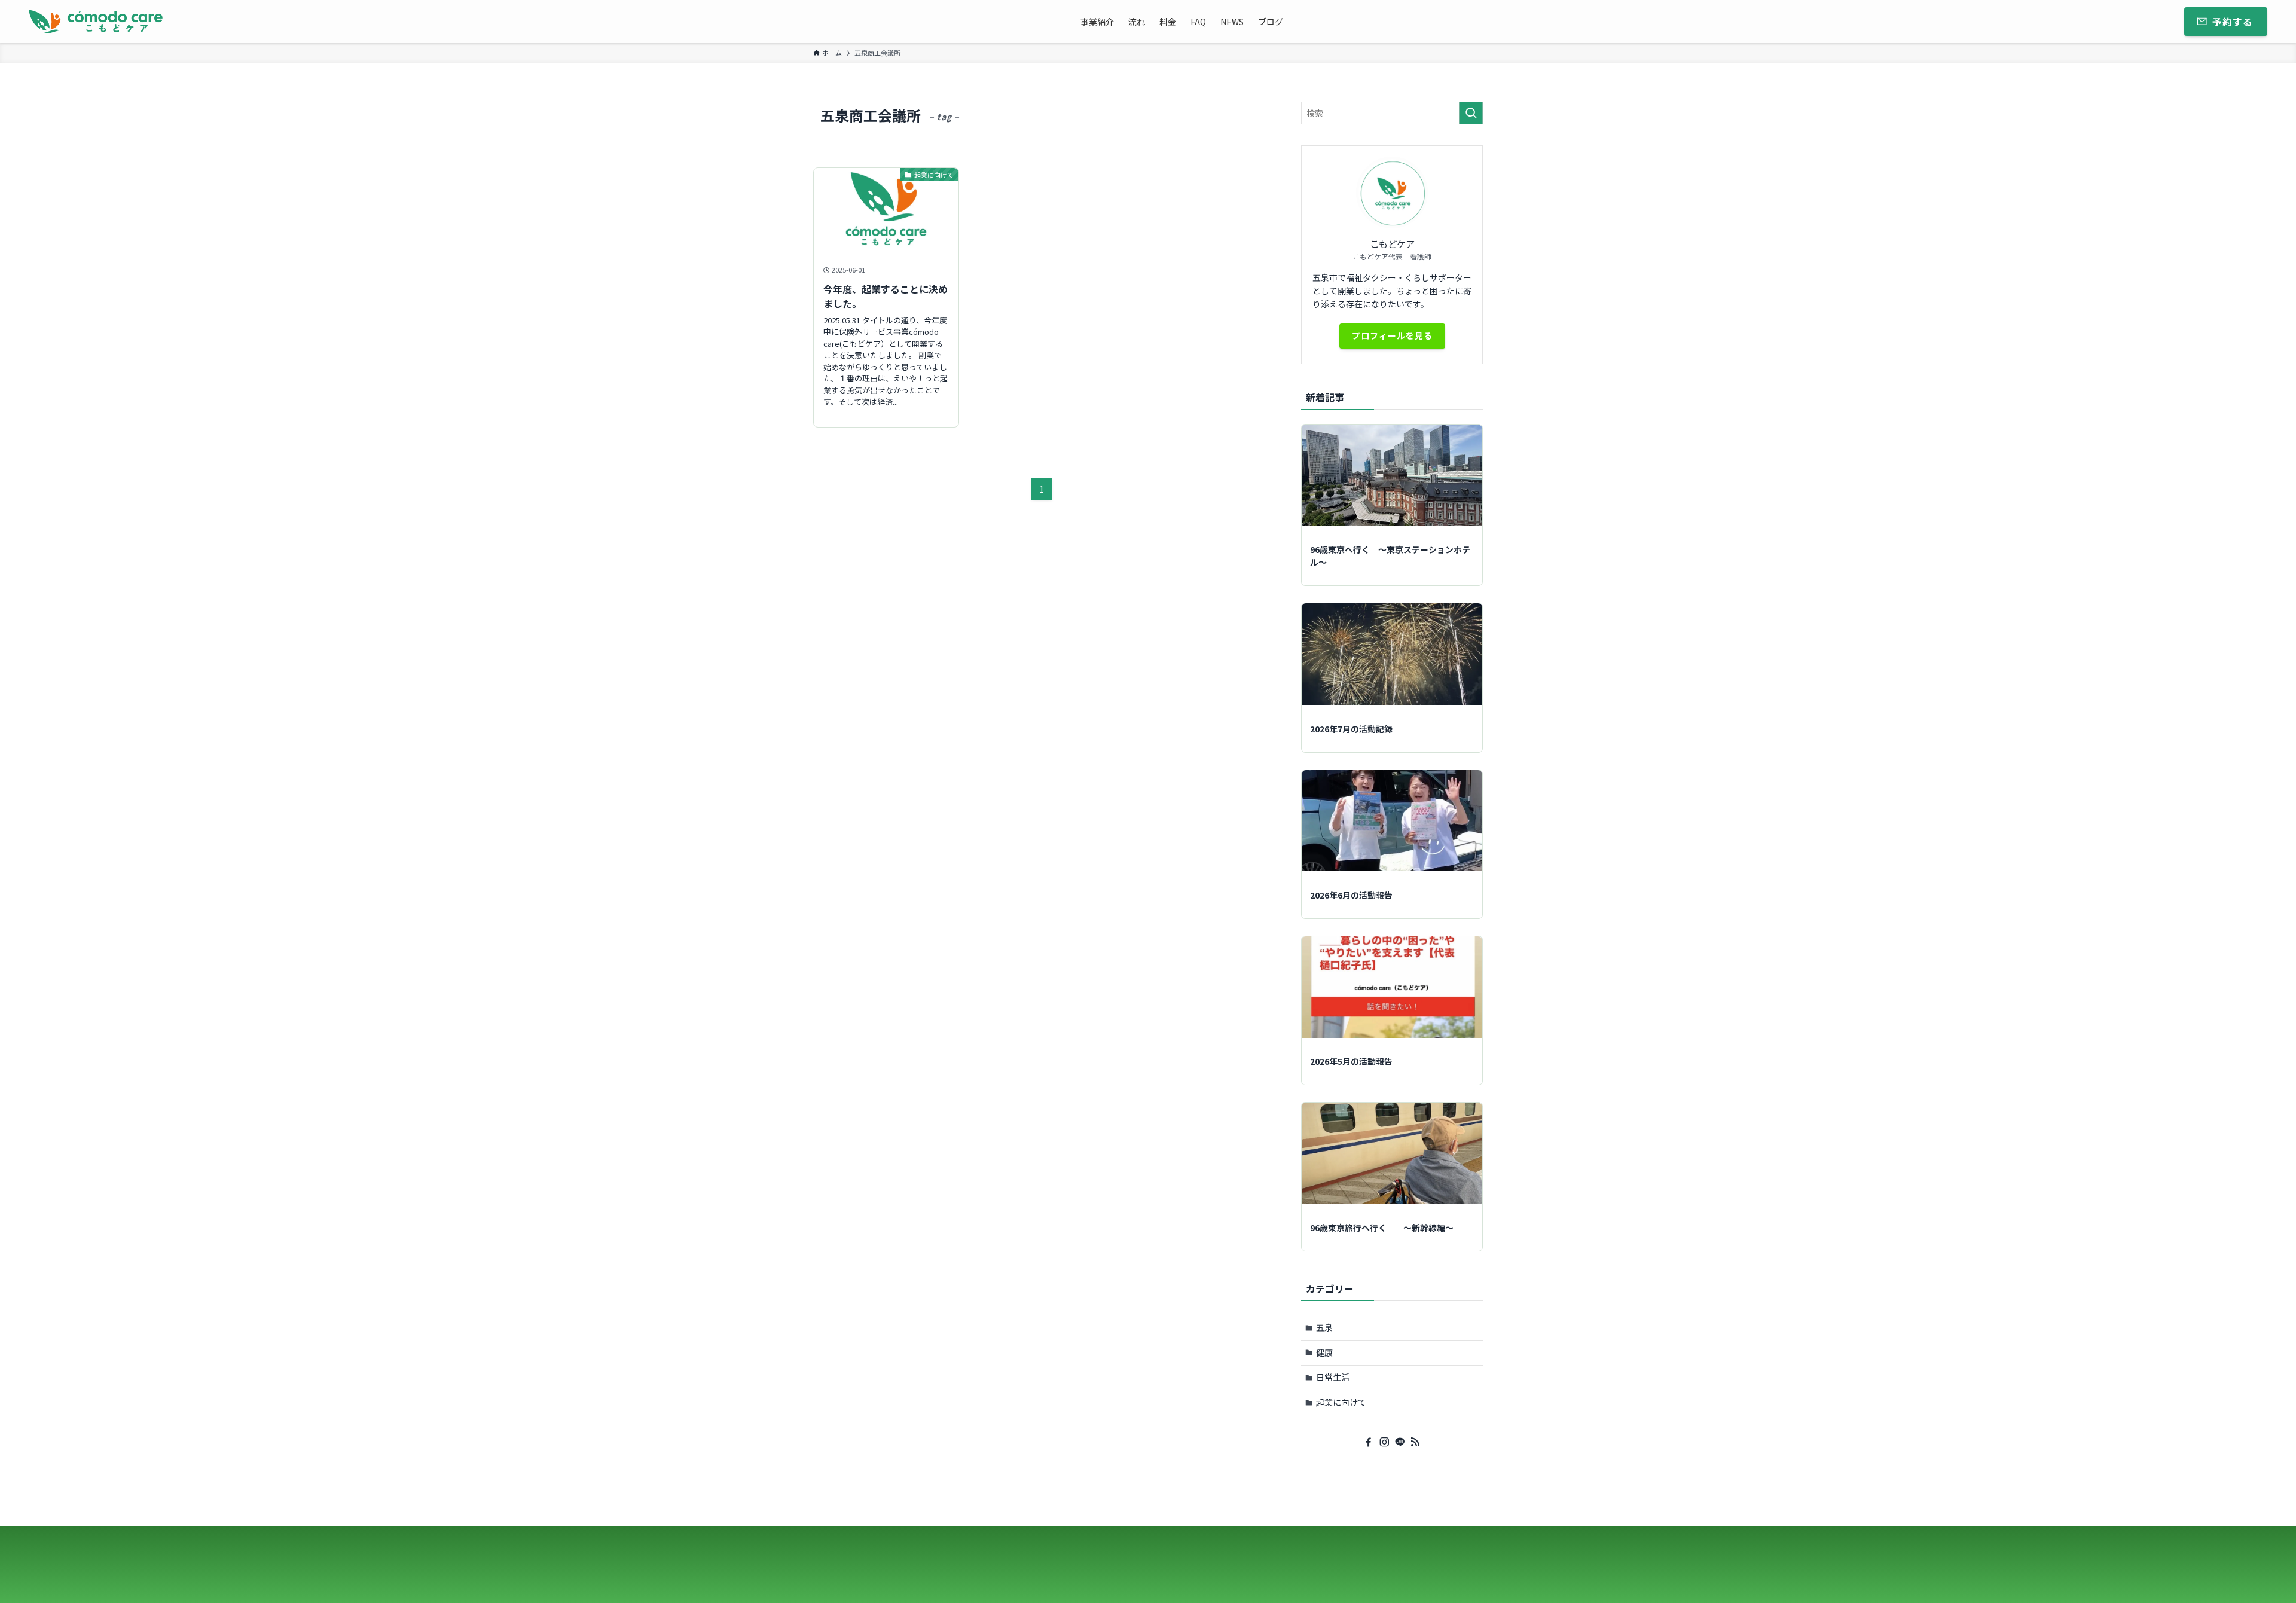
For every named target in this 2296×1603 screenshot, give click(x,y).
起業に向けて (1341, 1402)
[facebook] (1369, 1442)
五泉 (1324, 1327)
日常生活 (1333, 1377)
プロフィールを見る (1392, 335)
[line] (1400, 1442)
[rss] (1415, 1442)
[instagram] (1384, 1442)
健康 (1324, 1352)
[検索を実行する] (1471, 113)
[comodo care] (96, 22)
